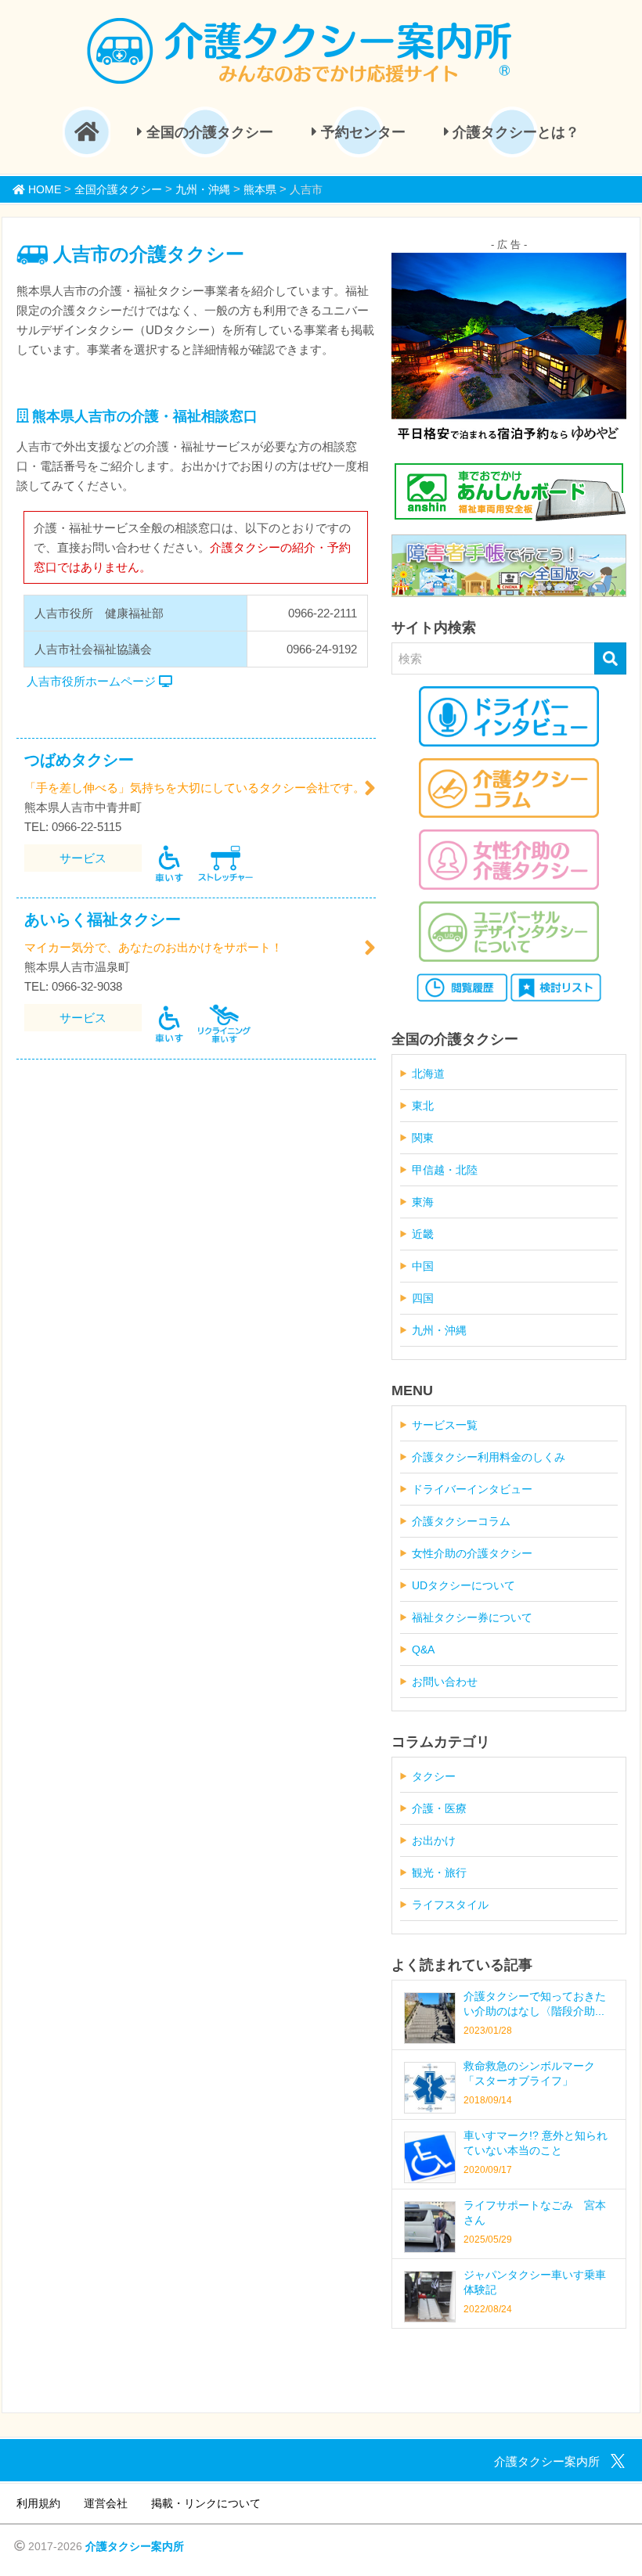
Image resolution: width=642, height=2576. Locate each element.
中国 (423, 1266)
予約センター (361, 132)
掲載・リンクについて (206, 2503)
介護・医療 (439, 1808)
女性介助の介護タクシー (472, 1553)
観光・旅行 (439, 1873)
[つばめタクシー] (370, 788)
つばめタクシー (79, 760)
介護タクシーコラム (461, 1521)
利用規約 (38, 2503)
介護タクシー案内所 (135, 2546)
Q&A (423, 1650)
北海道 (428, 1074)
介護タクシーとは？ (514, 132)
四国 (423, 1298)
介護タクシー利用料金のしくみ (489, 1457)
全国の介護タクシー (208, 132)
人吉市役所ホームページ (93, 681)
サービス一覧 (445, 1425)
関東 (423, 1138)
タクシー (434, 1776)
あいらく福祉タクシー (103, 919)
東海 (423, 1202)
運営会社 (106, 2503)
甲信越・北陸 (445, 1170)
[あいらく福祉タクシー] (370, 948)
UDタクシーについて (463, 1585)
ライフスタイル (450, 1905)
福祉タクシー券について (472, 1617)
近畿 (423, 1234)
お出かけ (434, 1840)
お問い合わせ (445, 1682)
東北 (423, 1106)
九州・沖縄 (439, 1330)
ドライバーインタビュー (472, 1489)
